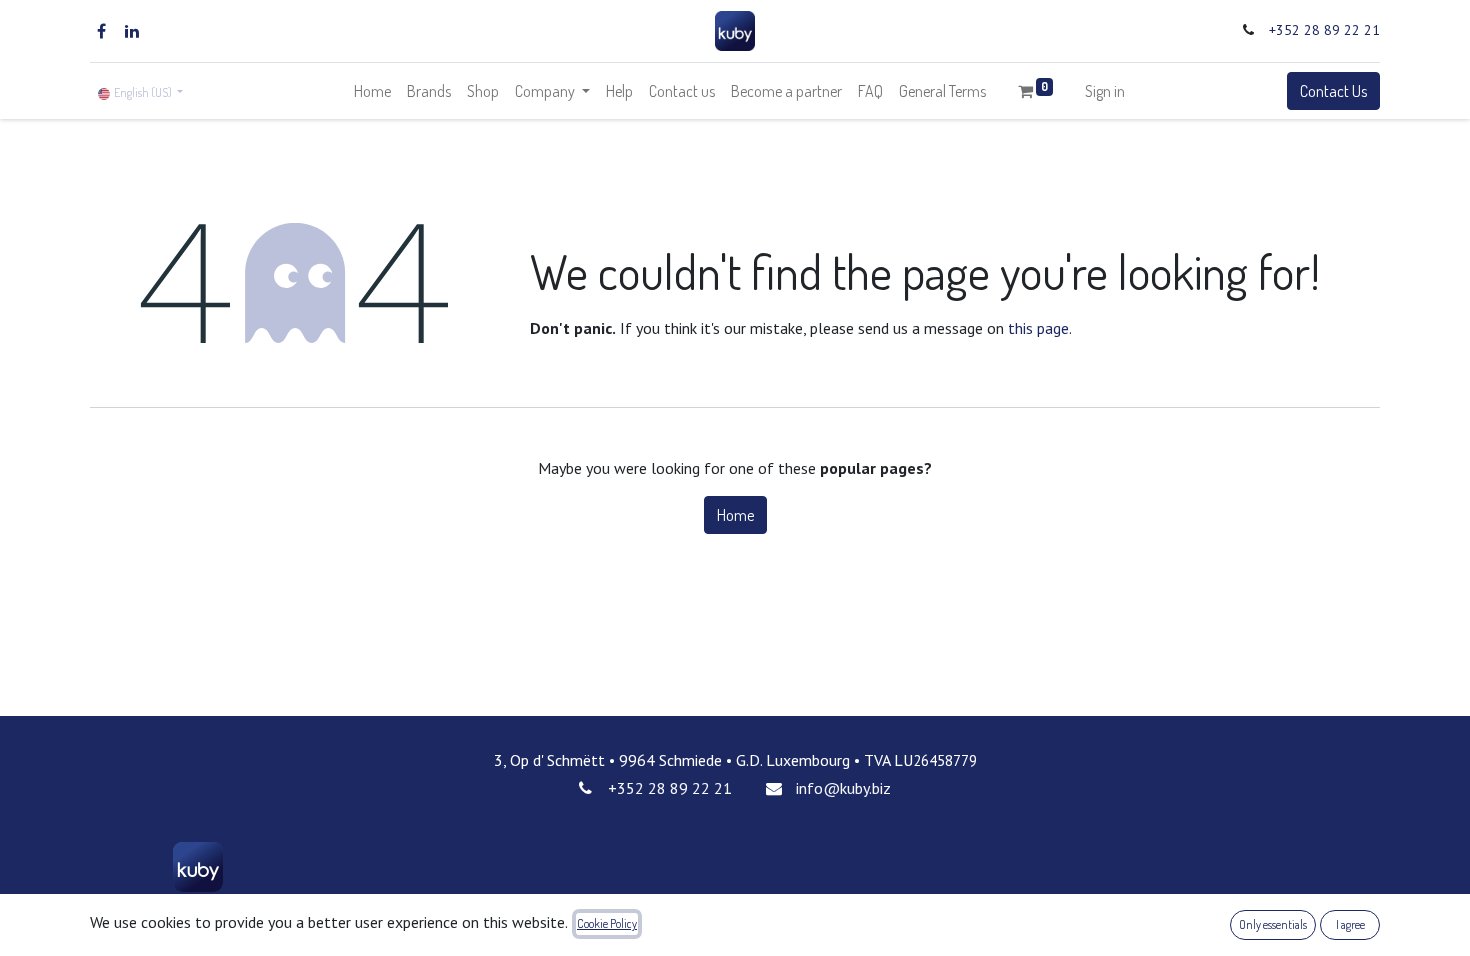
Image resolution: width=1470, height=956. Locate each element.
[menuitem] (372, 91)
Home (735, 515)
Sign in (1105, 91)
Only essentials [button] (1273, 924)
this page (1038, 328)
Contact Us (1333, 91)
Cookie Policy (607, 923)
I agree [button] (1350, 924)
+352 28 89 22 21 (1324, 30)
